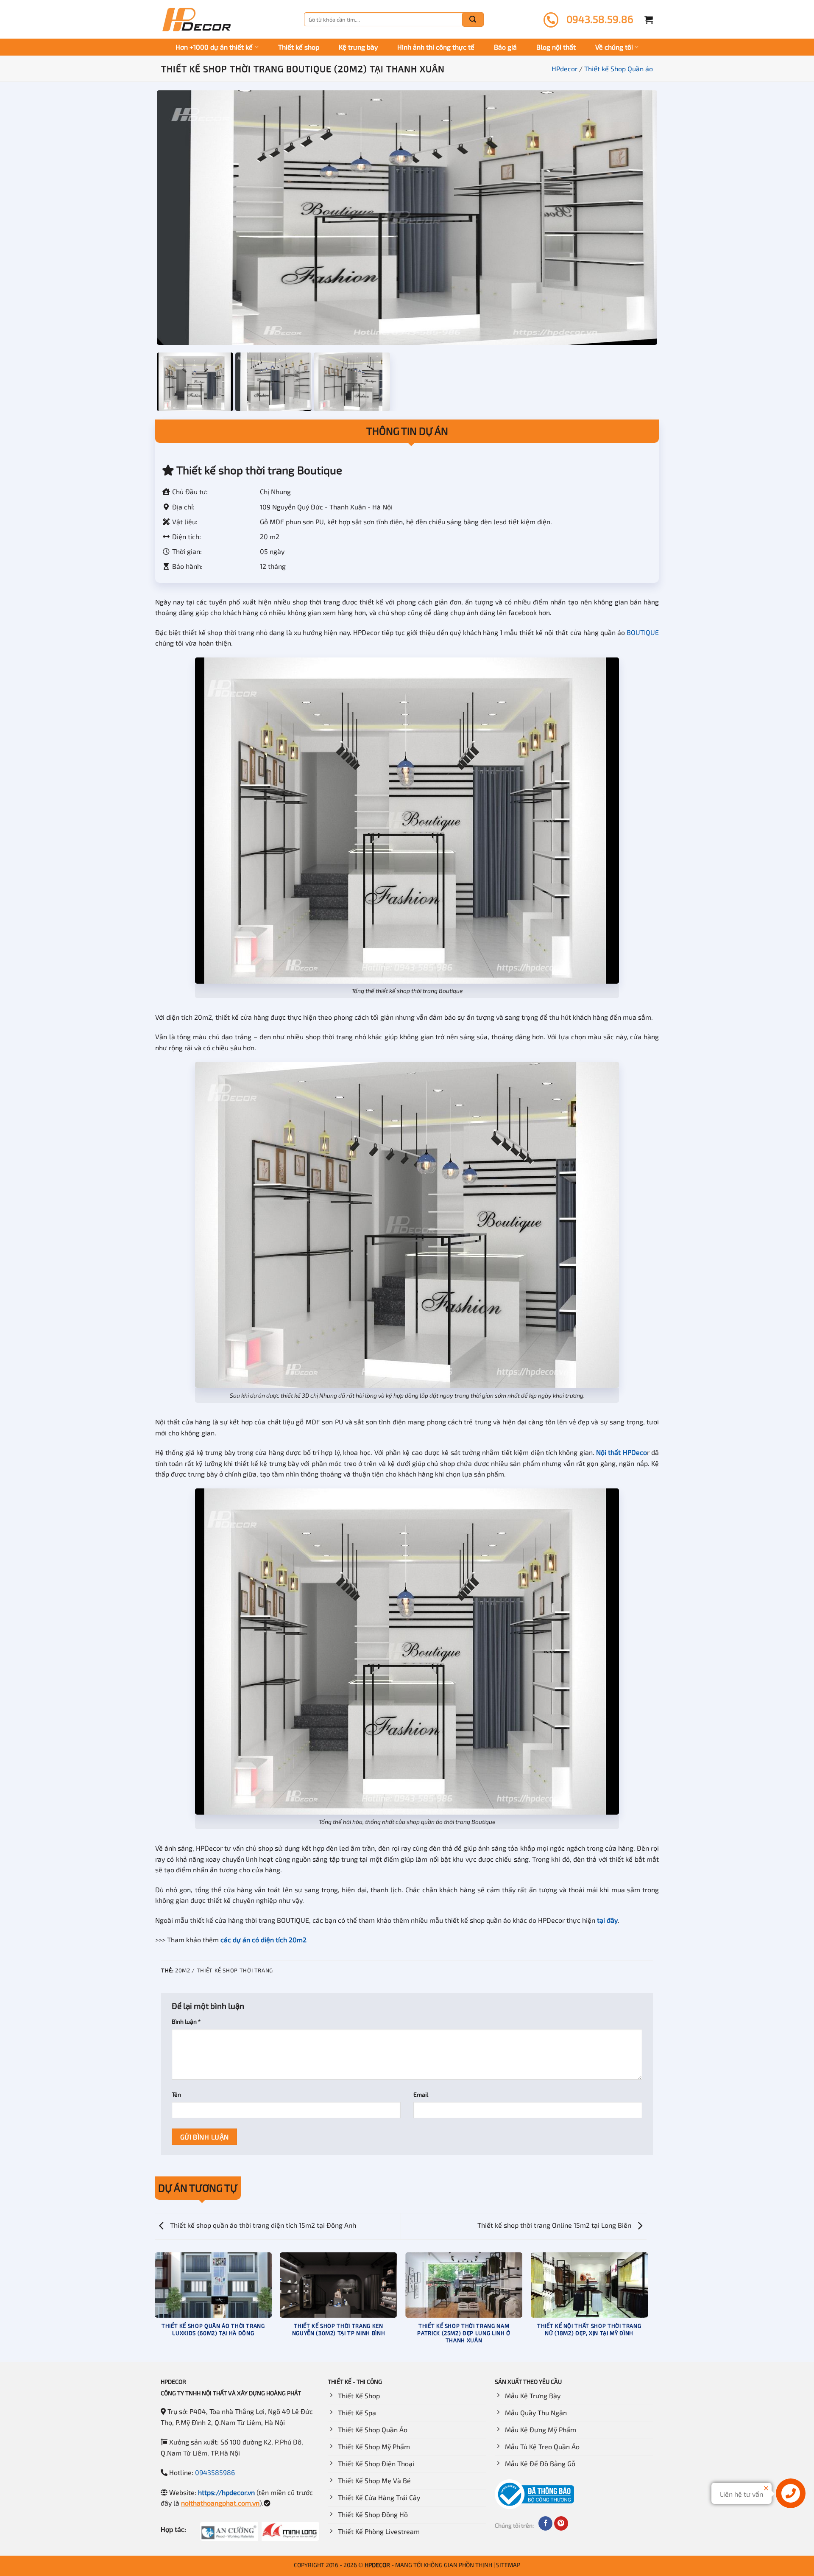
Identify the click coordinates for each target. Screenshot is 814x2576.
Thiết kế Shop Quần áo (619, 69)
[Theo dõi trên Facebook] (545, 2523)
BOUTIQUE (643, 632)
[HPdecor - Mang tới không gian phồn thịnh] (196, 20)
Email (421, 2094)
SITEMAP (508, 2565)
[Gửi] (473, 20)
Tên (176, 2094)
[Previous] (155, 2307)
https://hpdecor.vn (226, 2492)
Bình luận (186, 2021)
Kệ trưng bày (358, 47)
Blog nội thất (556, 47)
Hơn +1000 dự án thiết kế (214, 47)
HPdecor (565, 69)
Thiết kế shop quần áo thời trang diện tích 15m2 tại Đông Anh (262, 2225)
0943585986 (215, 2472)
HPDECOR (377, 2565)
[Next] (647, 2307)
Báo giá (505, 47)
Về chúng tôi (614, 47)
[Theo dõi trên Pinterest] (561, 2523)
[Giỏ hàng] (649, 20)
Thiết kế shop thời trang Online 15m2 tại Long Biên (555, 2225)
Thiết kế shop (299, 47)
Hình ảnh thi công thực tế (436, 47)
